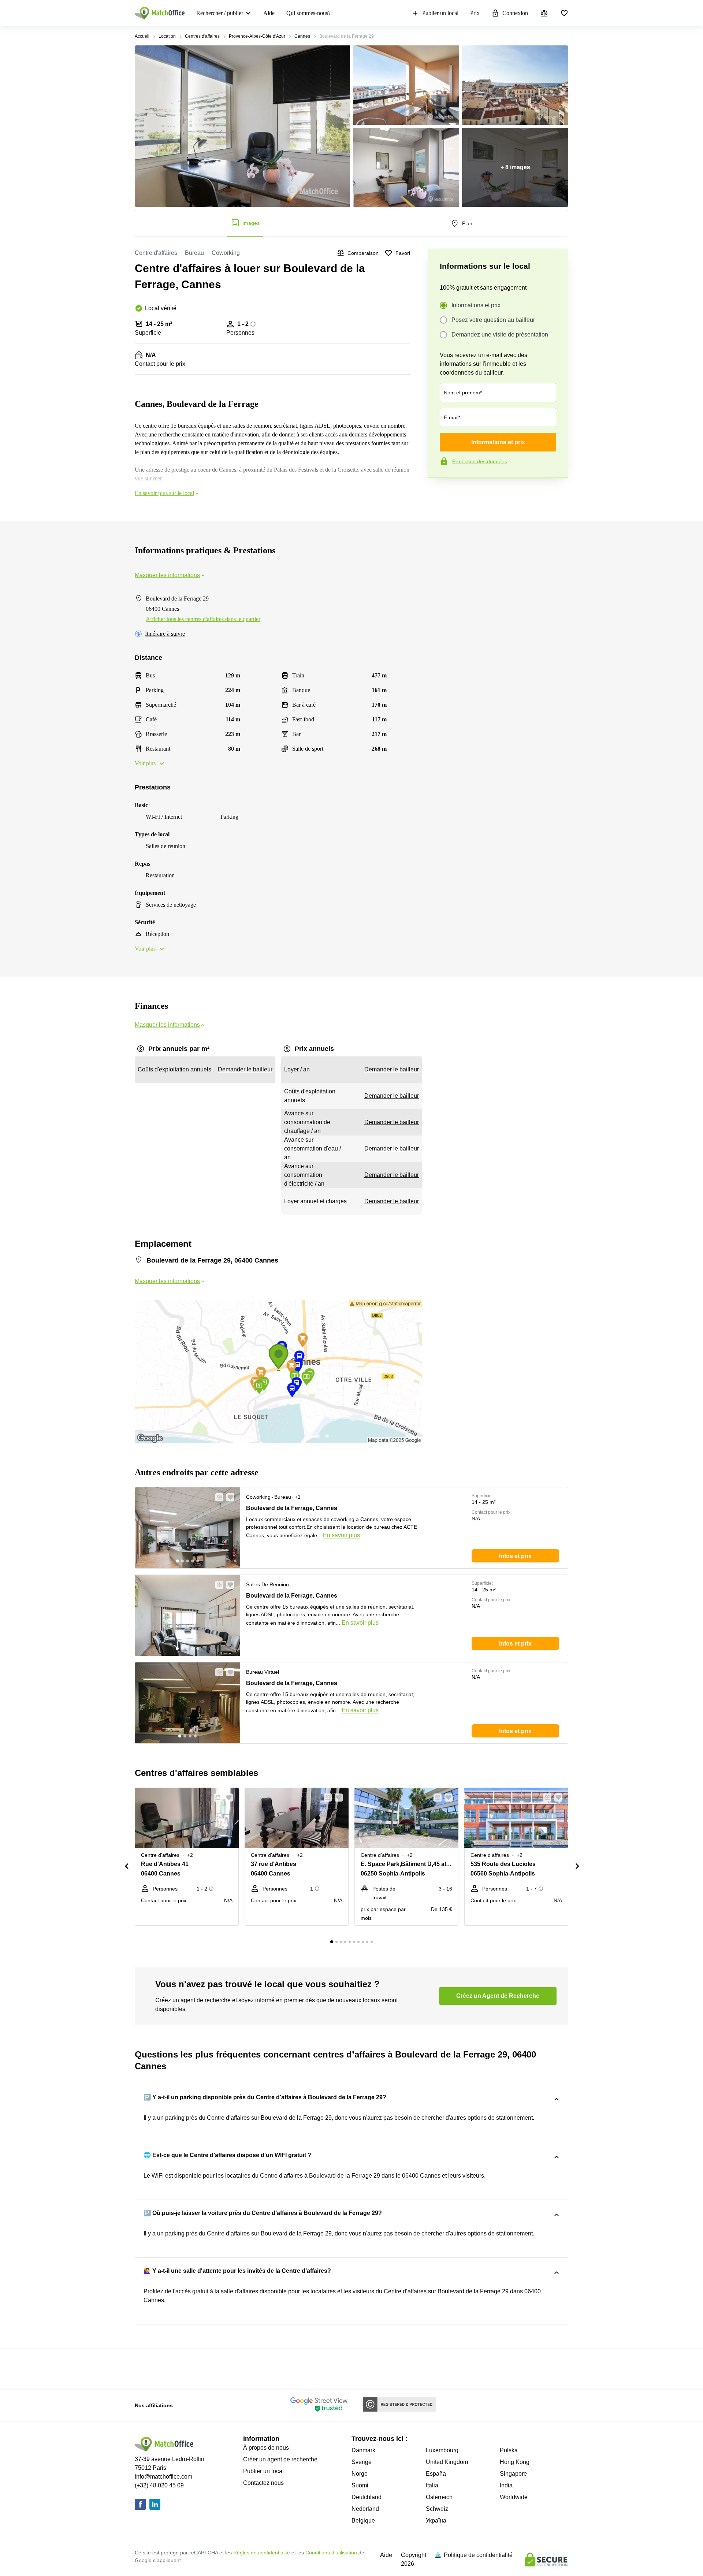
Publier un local (440, 13)
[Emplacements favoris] (564, 13)
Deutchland (367, 2497)
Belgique (363, 2521)
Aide (269, 13)
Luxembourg (442, 2450)
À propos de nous (266, 2448)
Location (167, 36)
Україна (436, 2521)
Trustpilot (438, 493)
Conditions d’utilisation (331, 2553)
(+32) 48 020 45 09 (159, 2485)
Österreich (439, 2497)
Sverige (362, 2462)
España (436, 2474)
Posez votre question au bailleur (493, 320)
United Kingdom (447, 2462)
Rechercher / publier (220, 13)
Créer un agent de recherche (280, 2459)
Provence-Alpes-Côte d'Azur (257, 36)
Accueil (142, 36)
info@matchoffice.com (163, 2477)
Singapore (513, 2474)
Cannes (302, 36)
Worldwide (514, 2497)
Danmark (363, 2450)
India (506, 2485)
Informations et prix (476, 305)
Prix (475, 13)
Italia (432, 2485)
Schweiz (437, 2509)
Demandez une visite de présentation (500, 334)
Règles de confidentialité (262, 2553)
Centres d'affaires (202, 36)
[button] (217, 1497)
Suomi (360, 2485)
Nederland (365, 2509)
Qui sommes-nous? (308, 13)
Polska (509, 2450)
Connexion (515, 13)
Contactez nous (263, 2483)
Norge (360, 2474)
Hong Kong (515, 2462)
